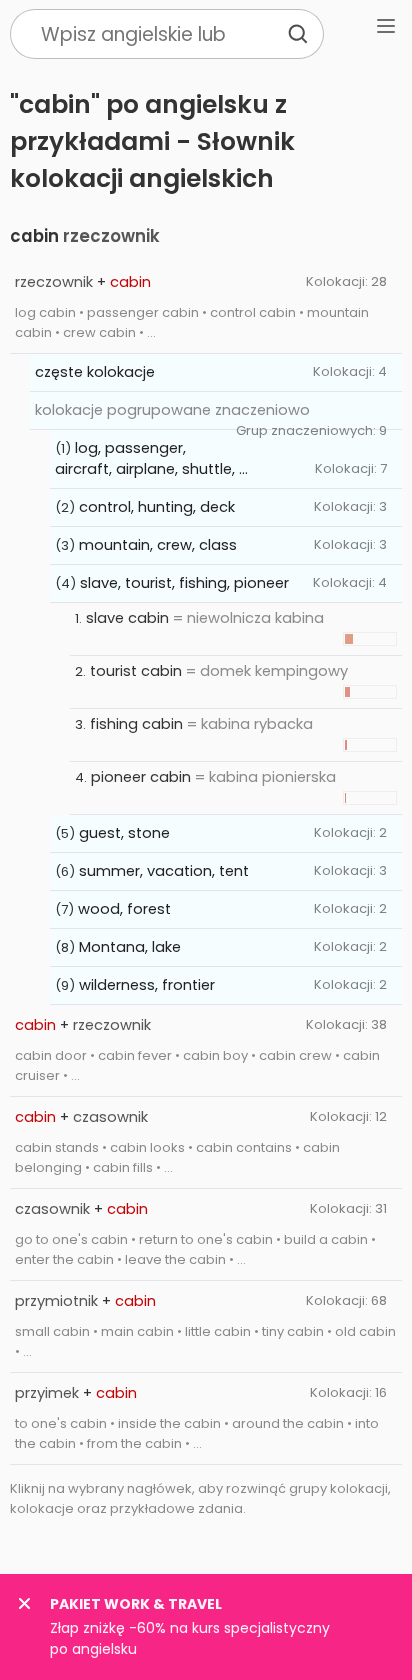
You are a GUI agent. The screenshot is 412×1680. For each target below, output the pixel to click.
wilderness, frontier (147, 985)
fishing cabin (136, 724)
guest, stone (124, 833)
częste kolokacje (95, 372)
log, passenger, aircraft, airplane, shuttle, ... (151, 458)
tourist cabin (136, 671)
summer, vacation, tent (164, 871)
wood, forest (124, 909)
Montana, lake (130, 947)
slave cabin (127, 618)
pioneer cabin (141, 777)
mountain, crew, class (158, 545)
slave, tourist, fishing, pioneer (184, 583)
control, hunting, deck (157, 507)
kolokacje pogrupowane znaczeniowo (172, 410)
